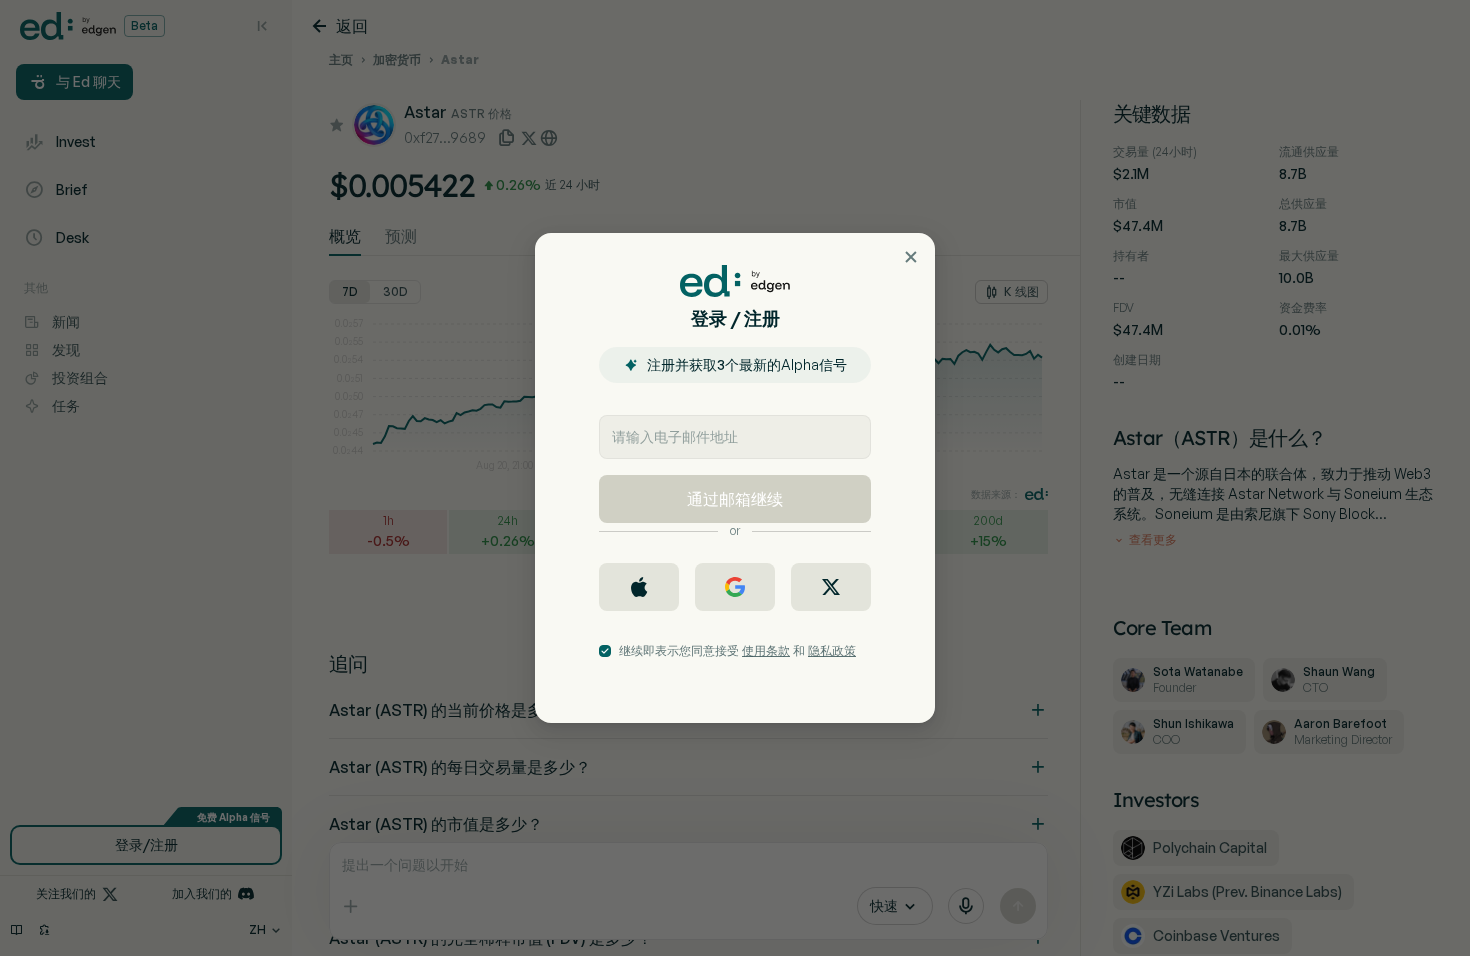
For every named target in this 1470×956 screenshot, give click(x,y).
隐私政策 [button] (832, 650)
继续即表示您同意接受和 (737, 650)
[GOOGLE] (735, 587)
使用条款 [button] (766, 650)
